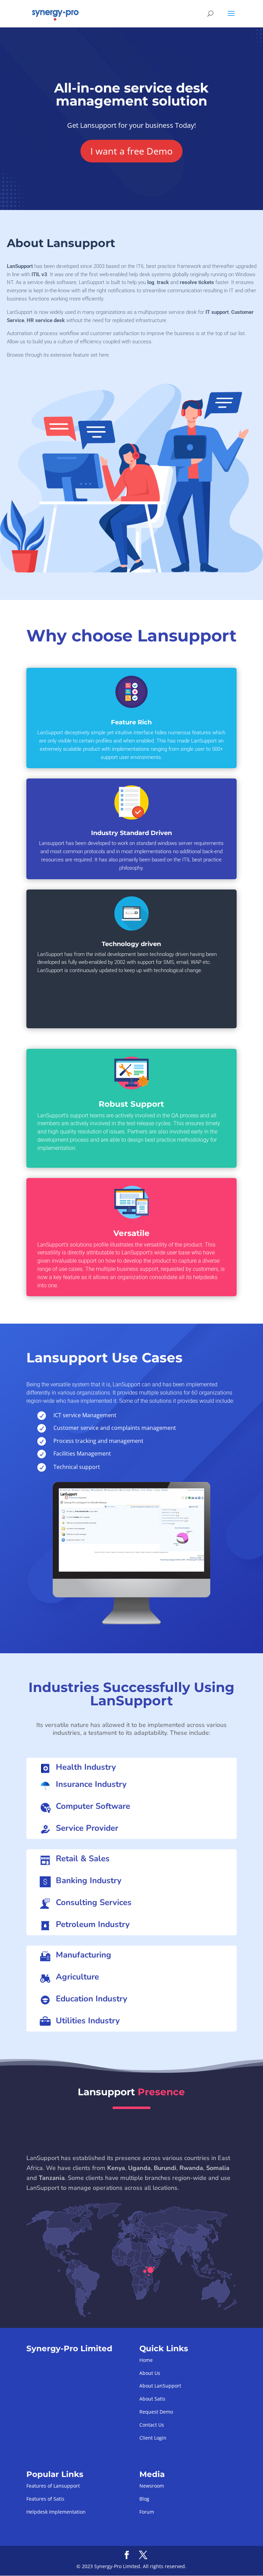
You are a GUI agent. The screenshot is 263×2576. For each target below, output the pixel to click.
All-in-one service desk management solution (131, 95)
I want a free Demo (131, 151)
